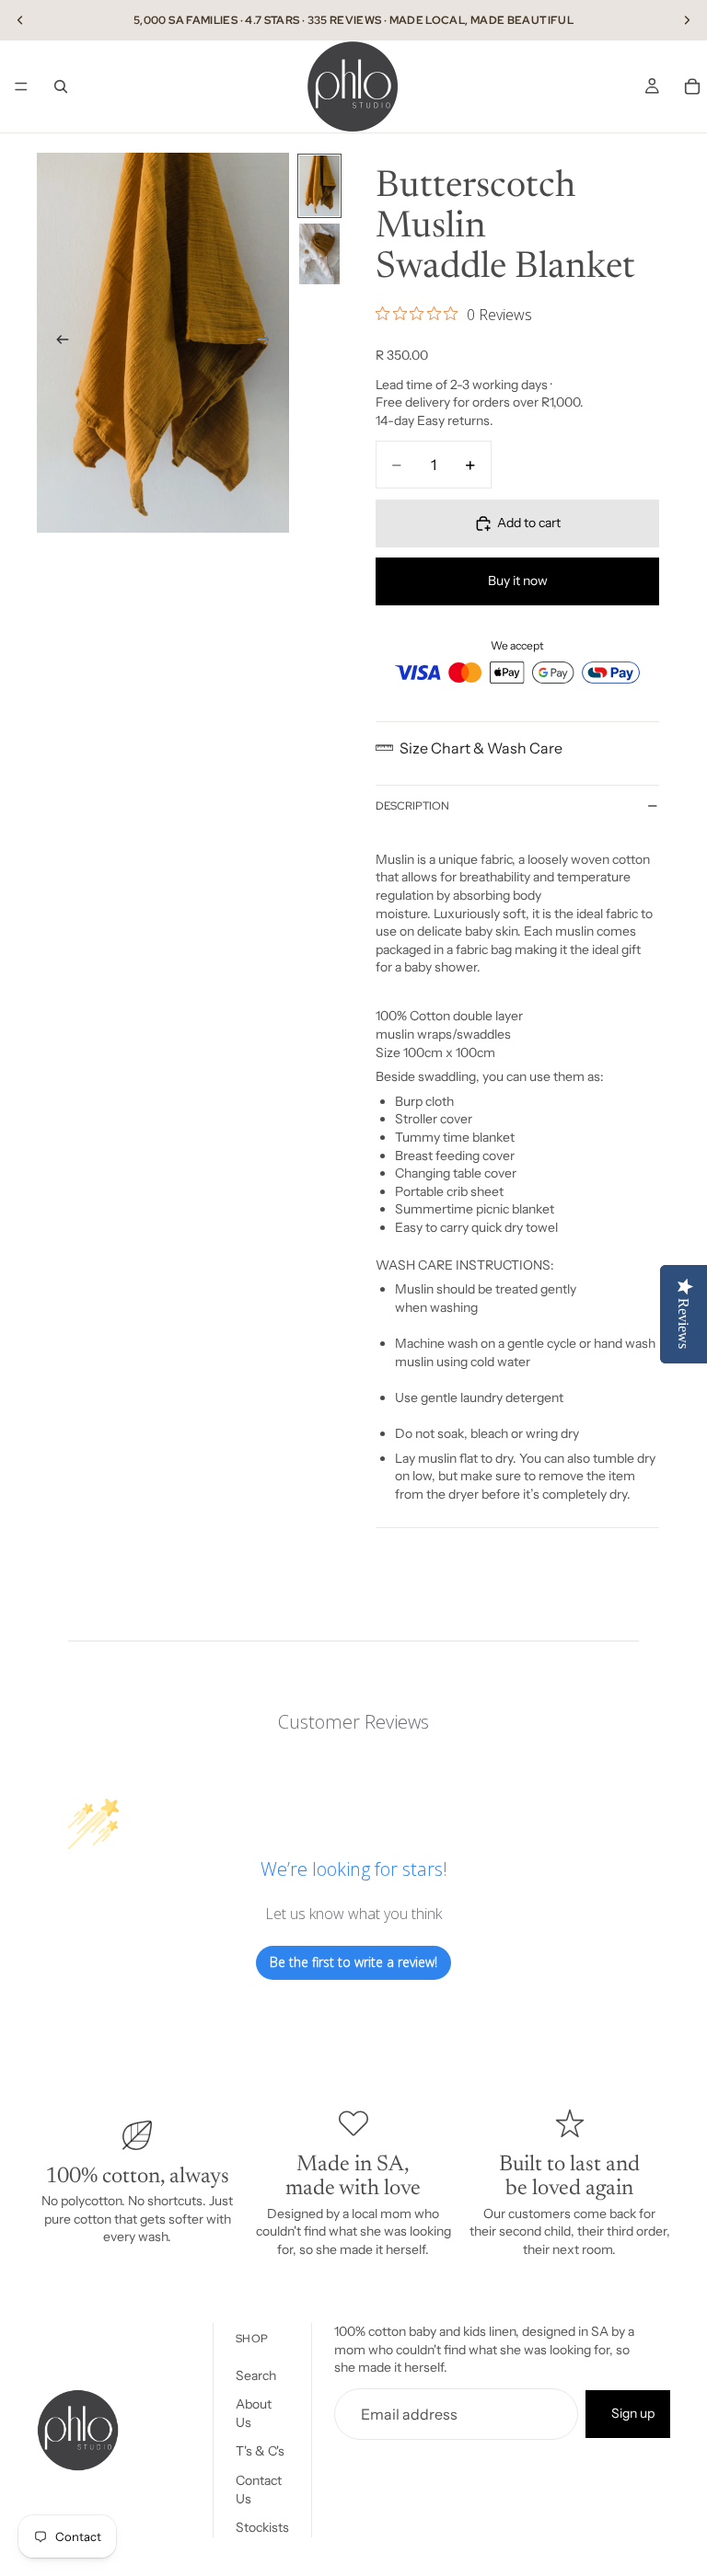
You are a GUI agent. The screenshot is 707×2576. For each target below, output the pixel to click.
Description (412, 806)
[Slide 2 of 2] (319, 254)
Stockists (262, 2527)
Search (256, 2375)
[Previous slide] (20, 20)
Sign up (633, 2413)
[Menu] (21, 86)
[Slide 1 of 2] (319, 186)
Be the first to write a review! (353, 1962)
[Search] (61, 86)
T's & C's (260, 2452)
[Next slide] (687, 20)
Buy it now (518, 581)
